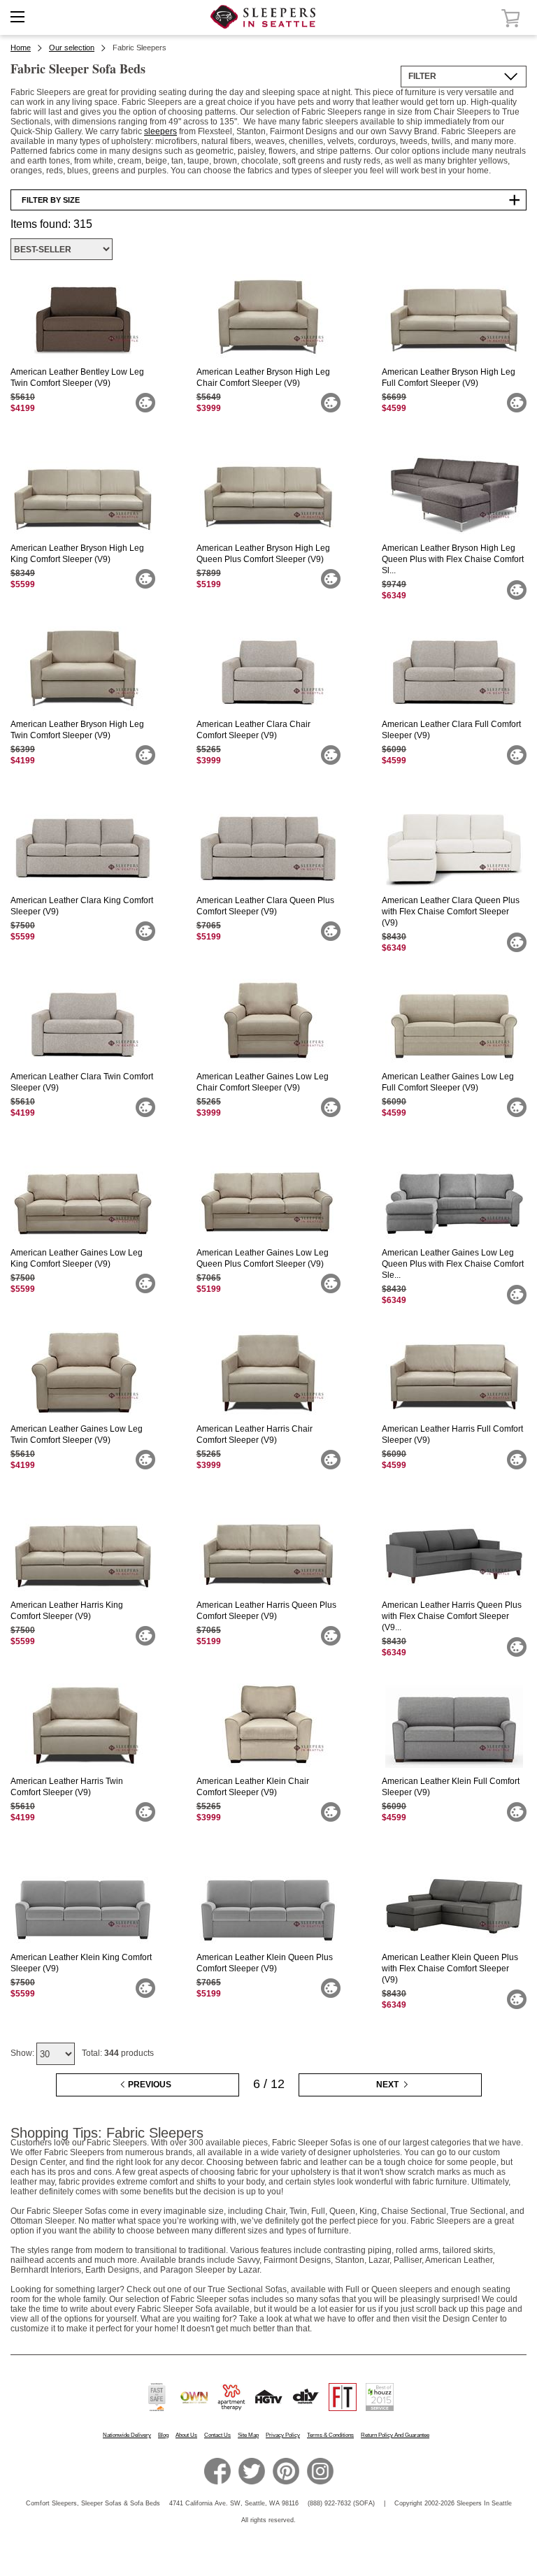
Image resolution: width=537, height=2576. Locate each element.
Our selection (72, 48)
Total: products (118, 2053)
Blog (163, 2435)
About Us (186, 2435)
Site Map (248, 2435)
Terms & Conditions (330, 2435)
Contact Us (217, 2435)
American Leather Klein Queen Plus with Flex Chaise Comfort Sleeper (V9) (450, 1969)
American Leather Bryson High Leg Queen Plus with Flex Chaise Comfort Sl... (453, 559)
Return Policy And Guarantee (395, 2435)
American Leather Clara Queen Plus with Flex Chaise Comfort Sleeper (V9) (451, 912)
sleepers (160, 131)
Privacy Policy (283, 2435)
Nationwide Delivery (127, 2435)
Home (21, 48)
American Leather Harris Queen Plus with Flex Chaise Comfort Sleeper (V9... (452, 1616)
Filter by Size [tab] (51, 200)
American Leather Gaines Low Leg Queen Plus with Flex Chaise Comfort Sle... (453, 1264)
